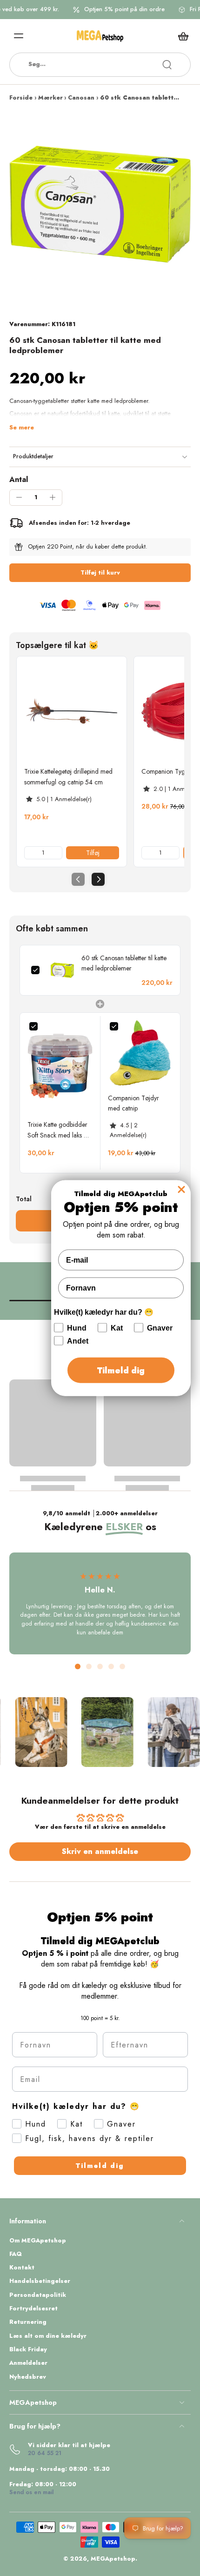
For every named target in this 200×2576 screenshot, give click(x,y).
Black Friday (28, 2350)
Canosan (81, 98)
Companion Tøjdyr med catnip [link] (133, 1103)
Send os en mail (31, 2492)
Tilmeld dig (100, 2166)
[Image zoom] (100, 204)
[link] (72, 711)
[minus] (19, 497)
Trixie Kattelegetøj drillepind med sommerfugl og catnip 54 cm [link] (68, 776)
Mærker (50, 98)
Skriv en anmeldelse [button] (100, 1851)
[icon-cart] (180, 36)
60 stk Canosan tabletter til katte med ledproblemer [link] (124, 963)
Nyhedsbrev (28, 2377)
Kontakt (22, 2268)
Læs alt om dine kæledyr (48, 2336)
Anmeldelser (28, 2363)
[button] (100, 573)
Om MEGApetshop (38, 2241)
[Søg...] (167, 65)
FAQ (16, 2254)
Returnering (28, 2322)
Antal (19, 479)
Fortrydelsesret (33, 2309)
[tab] (78, 1666)
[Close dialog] (181, 1189)
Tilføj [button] (93, 853)
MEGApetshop (113, 2559)
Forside (21, 98)
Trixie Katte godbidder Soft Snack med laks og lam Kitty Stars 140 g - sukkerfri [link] (59, 1130)
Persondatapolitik (38, 2295)
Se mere (22, 428)
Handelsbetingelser (40, 2281)
